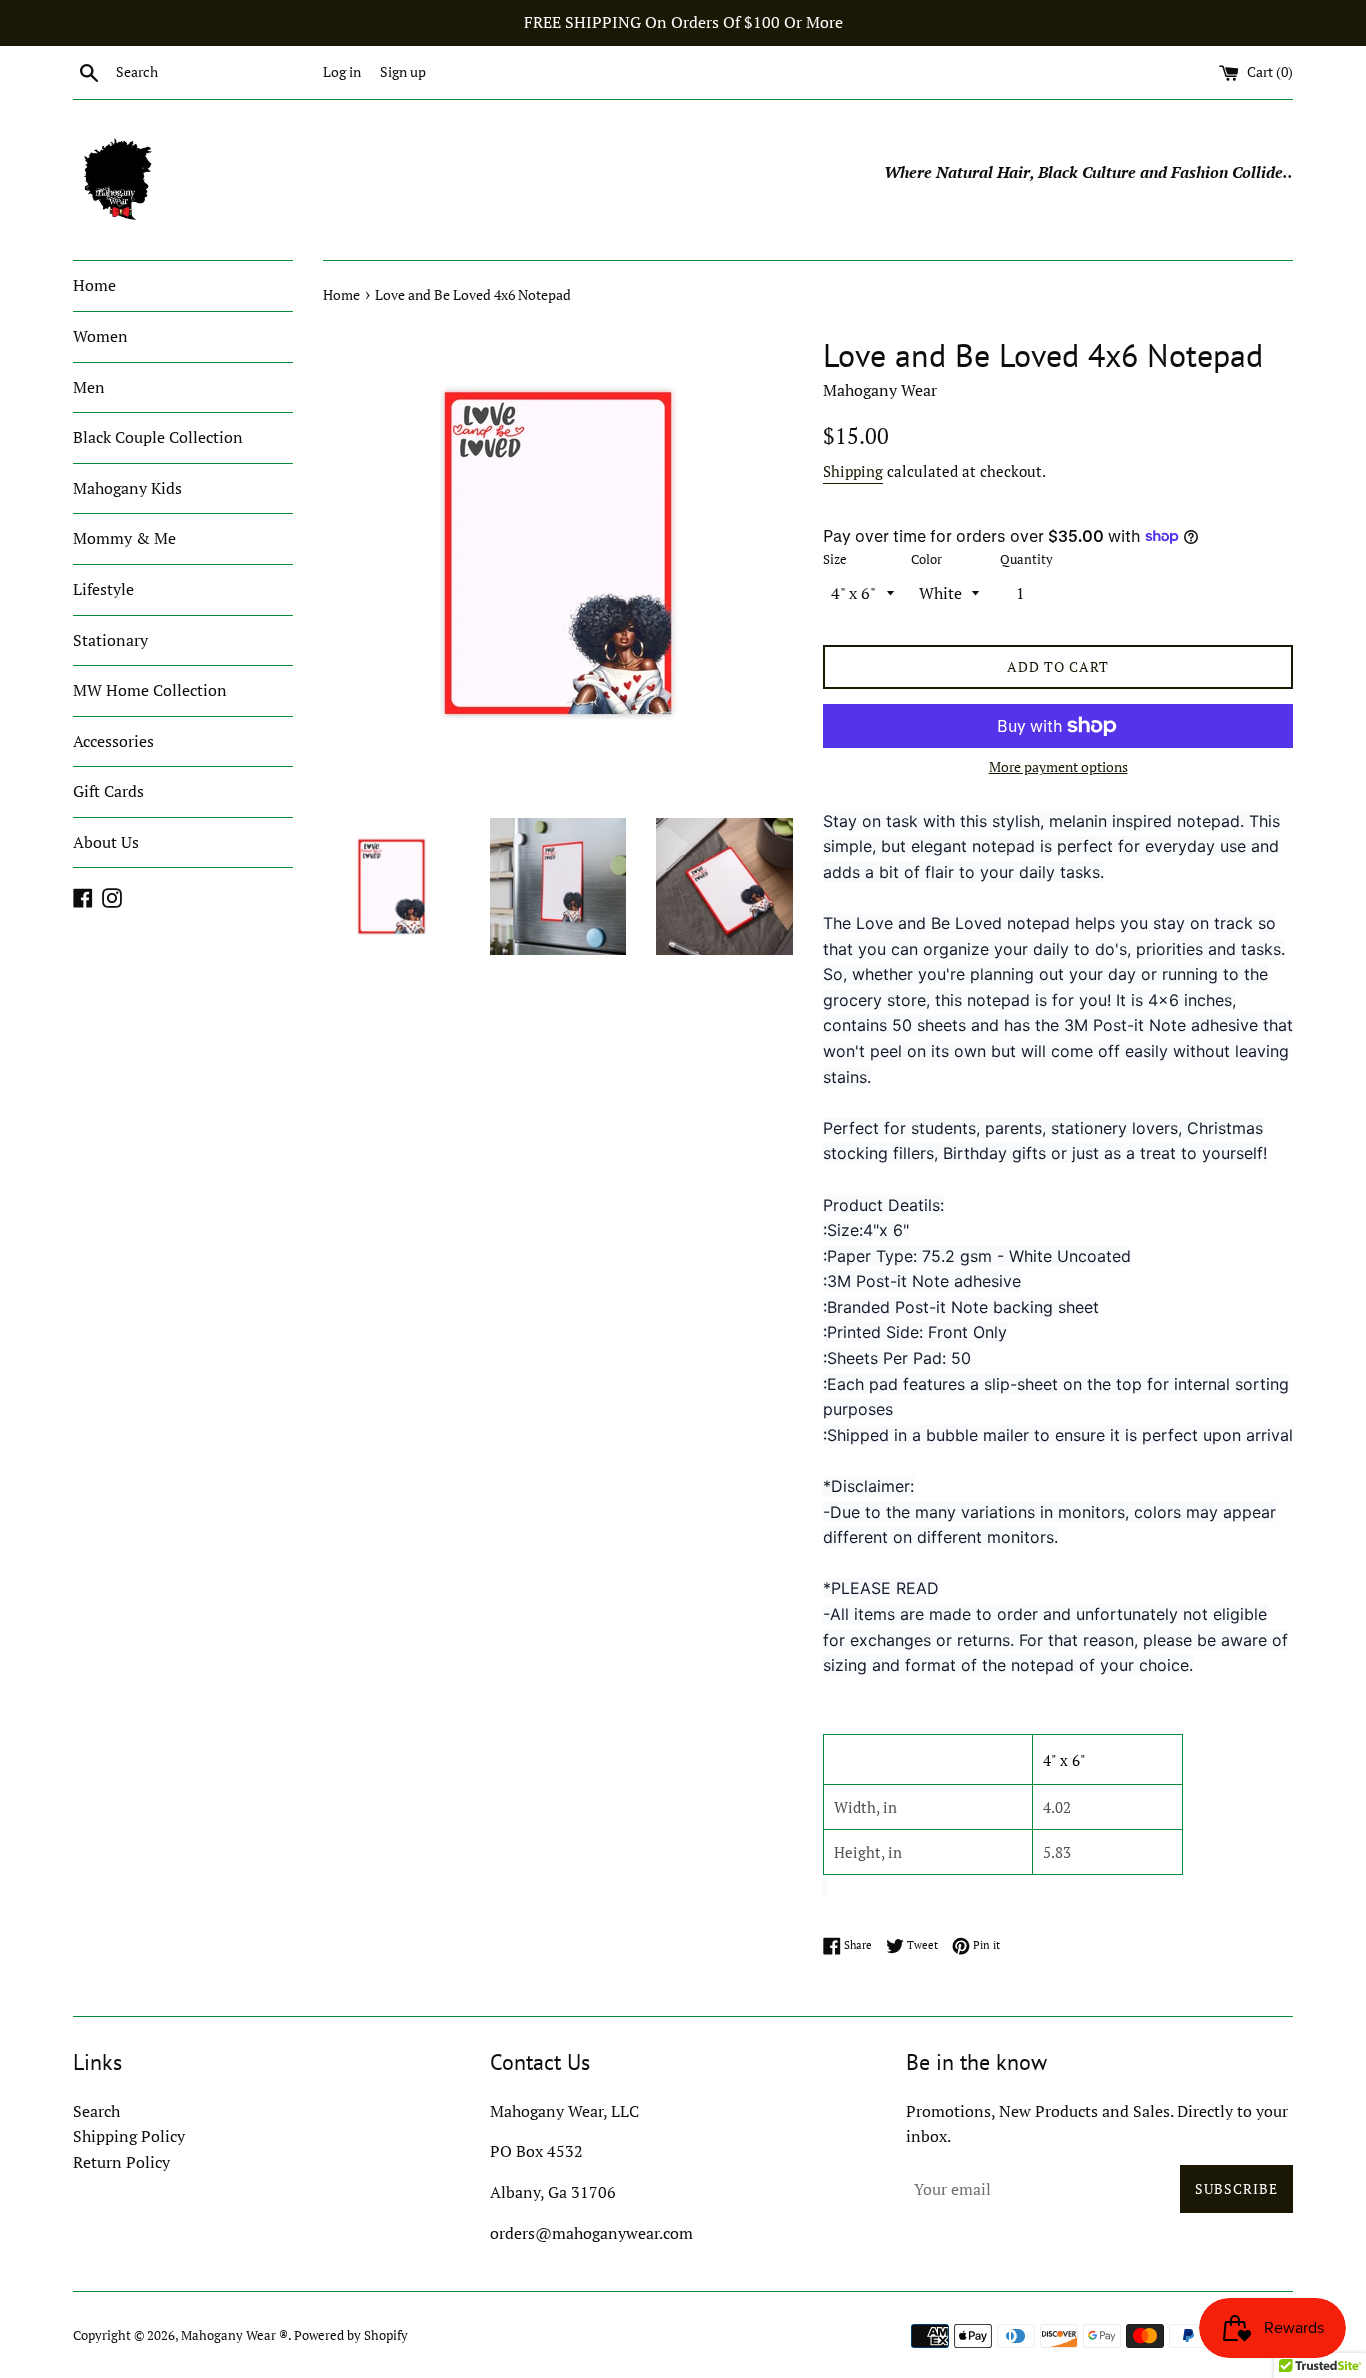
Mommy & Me (124, 538)
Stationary (110, 640)
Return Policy (121, 2162)
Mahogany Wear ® (234, 2335)
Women (100, 336)
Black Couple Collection (158, 437)
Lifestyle (103, 589)
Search (96, 2111)
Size (835, 559)
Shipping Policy (129, 2136)
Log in (342, 71)
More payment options (1058, 766)
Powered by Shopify (351, 2335)
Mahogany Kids (127, 488)
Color (926, 559)
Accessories (113, 741)
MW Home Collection (150, 690)
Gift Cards (108, 791)
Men (89, 387)
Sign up (403, 71)
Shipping (853, 471)
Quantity (1026, 559)
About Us (106, 842)
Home (94, 285)
